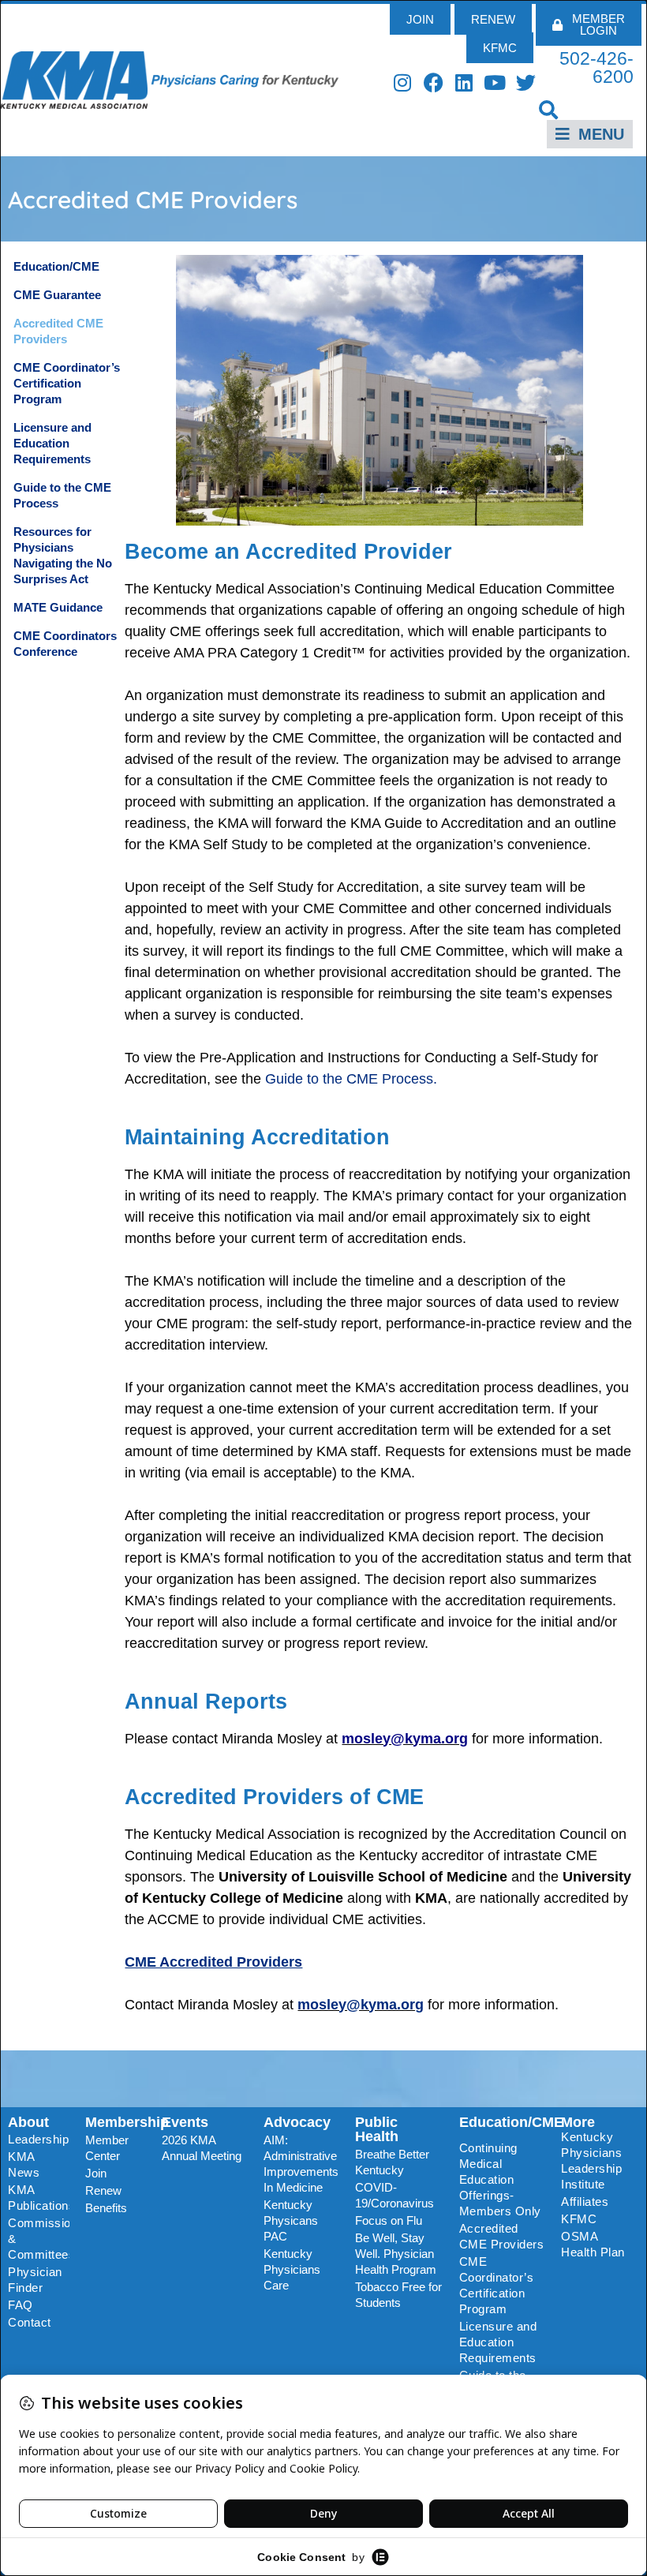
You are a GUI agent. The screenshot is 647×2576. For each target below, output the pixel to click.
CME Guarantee (57, 295)
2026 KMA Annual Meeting (202, 2148)
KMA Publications (39, 2198)
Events (185, 2122)
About (28, 2122)
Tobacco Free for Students (398, 2295)
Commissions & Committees (39, 2239)
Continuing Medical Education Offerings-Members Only (500, 2179)
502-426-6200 (597, 67)
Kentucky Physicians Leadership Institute (591, 2160)
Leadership (38, 2139)
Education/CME (56, 266)
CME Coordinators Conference (65, 644)
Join (96, 2173)
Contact (30, 2322)
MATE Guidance (58, 607)
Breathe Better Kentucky (392, 2162)
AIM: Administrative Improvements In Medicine (301, 2164)
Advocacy (297, 2122)
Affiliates (585, 2202)
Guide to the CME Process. (351, 1079)
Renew (103, 2190)
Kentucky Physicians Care (292, 2269)
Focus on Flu (389, 2220)
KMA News (24, 2164)
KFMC (579, 2219)
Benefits (106, 2208)
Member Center (107, 2148)
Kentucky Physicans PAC (291, 2220)
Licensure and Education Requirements (52, 443)
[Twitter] (526, 82)
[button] (549, 109)
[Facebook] (434, 82)
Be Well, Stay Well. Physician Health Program (396, 2254)
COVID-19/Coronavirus (395, 2195)
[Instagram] (403, 82)
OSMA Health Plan (593, 2244)
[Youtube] (495, 82)
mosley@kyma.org (361, 2005)
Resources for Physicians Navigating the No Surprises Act (63, 555)
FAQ (21, 2305)
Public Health (377, 2129)
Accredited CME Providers (58, 331)
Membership (127, 2122)
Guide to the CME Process (62, 495)
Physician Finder (35, 2280)
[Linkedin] (464, 82)
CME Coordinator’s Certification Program (67, 383)
